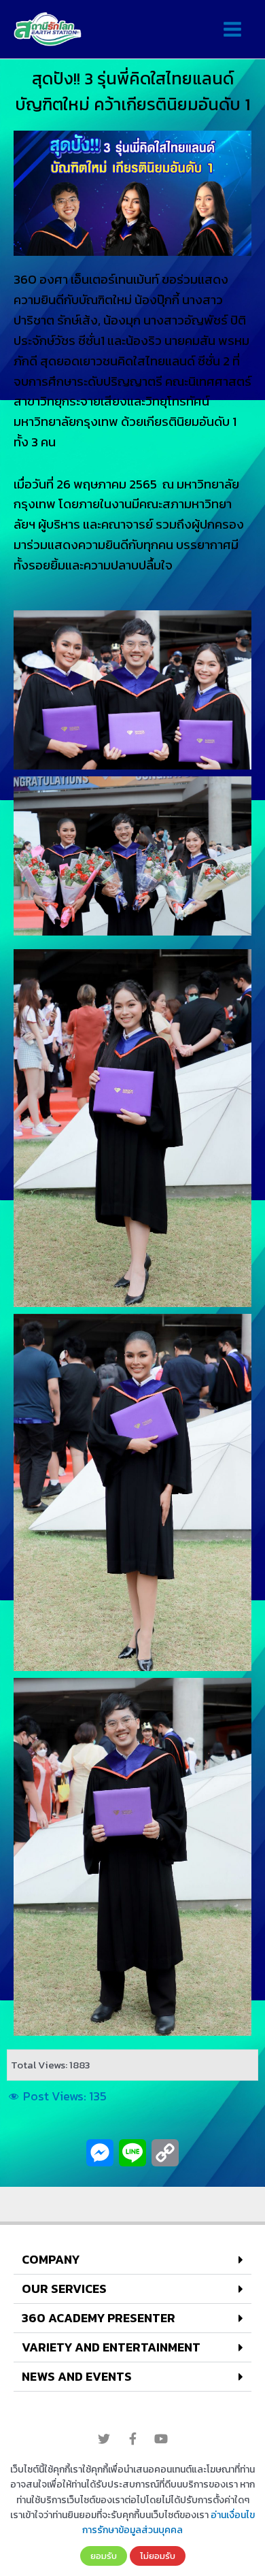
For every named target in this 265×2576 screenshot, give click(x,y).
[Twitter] (104, 2439)
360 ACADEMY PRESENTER (99, 2318)
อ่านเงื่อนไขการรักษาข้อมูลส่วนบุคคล (169, 2523)
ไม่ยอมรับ (158, 2556)
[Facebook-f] (132, 2439)
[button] (132, 2260)
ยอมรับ (104, 2556)
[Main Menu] (232, 30)
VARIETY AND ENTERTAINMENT (111, 2347)
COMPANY (51, 2259)
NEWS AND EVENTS (77, 2376)
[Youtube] (161, 2439)
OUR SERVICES (64, 2289)
